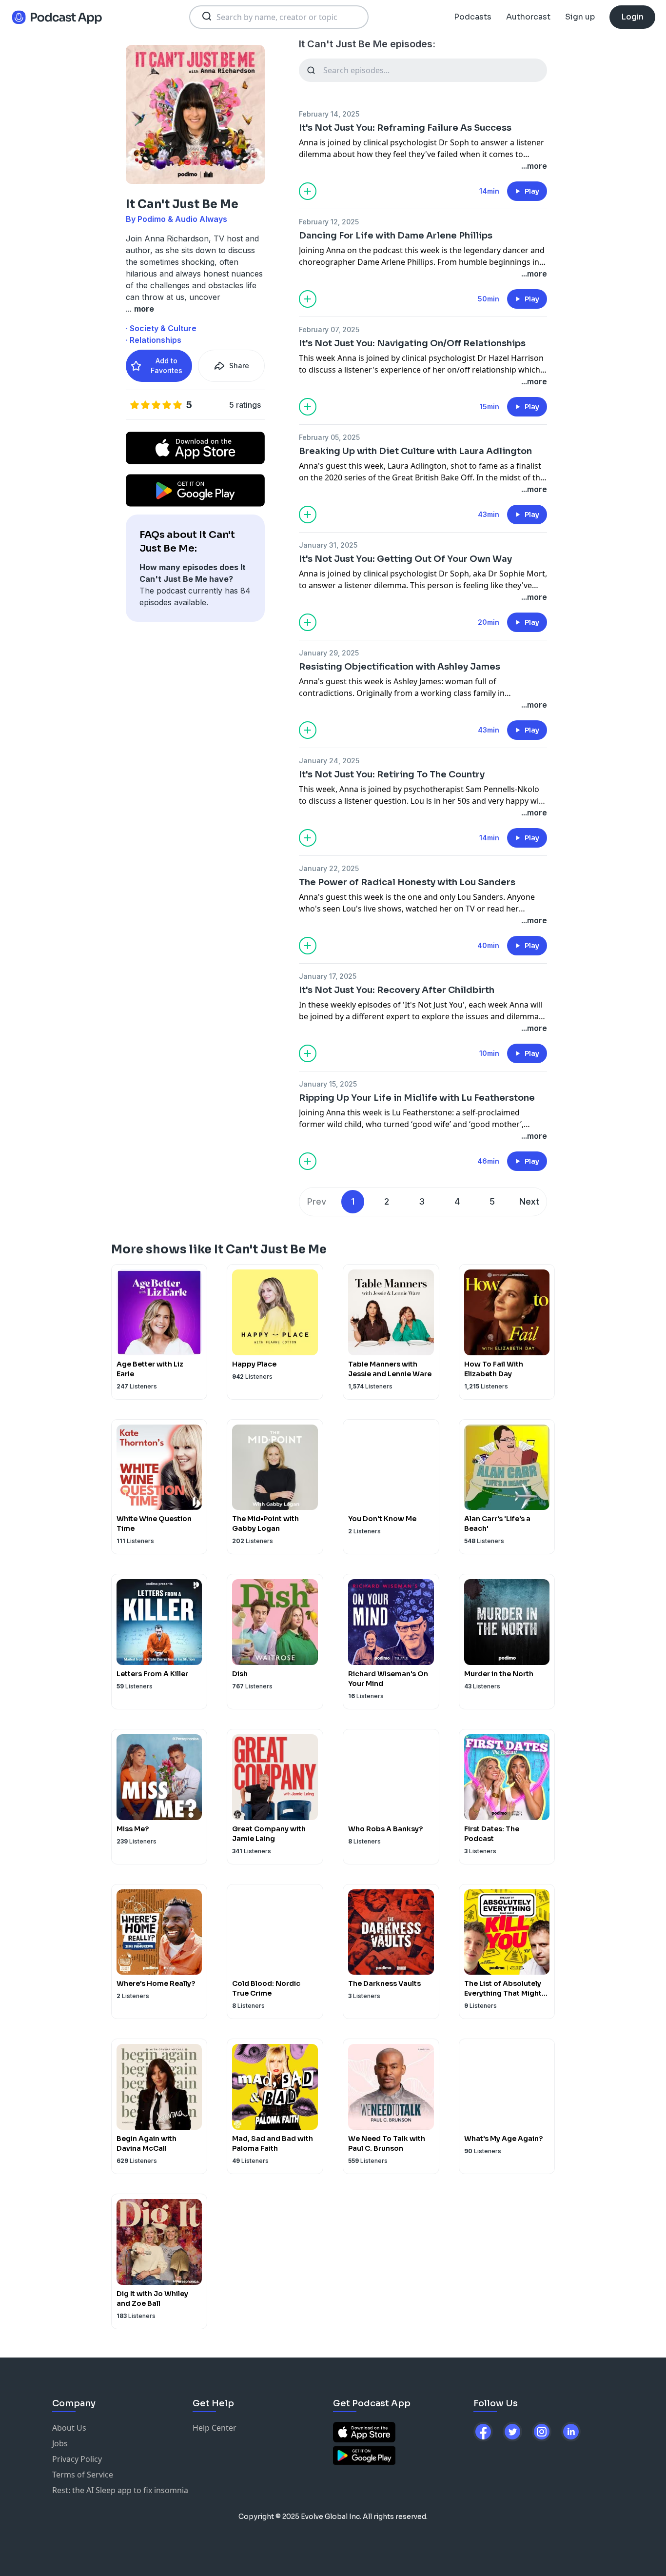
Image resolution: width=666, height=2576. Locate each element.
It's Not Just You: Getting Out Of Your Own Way (405, 559)
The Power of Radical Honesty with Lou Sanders (407, 882)
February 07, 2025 (329, 329)
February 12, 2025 (329, 222)
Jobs (60, 2443)
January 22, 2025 (329, 868)
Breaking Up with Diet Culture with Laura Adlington (415, 451)
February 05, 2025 (329, 437)
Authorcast (528, 17)
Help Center (215, 2428)
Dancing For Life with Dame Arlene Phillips (396, 236)
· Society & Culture (161, 328)
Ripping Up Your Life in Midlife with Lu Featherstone (417, 1098)
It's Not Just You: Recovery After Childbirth (397, 990)
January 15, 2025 (328, 1084)
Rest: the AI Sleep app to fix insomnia (120, 2490)
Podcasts (473, 17)
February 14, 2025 (329, 114)
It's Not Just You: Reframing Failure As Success (405, 128)
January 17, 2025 (328, 976)
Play (532, 191)
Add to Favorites (166, 366)
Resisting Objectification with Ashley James (400, 667)
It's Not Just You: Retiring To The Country (392, 774)
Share (239, 366)
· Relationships (154, 340)
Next (529, 1201)
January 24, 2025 (329, 761)
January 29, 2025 (329, 653)
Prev (317, 1201)
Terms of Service (83, 2475)
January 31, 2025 (328, 545)
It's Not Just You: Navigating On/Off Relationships (412, 343)
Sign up (580, 17)
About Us (69, 2428)
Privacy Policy (77, 2459)
